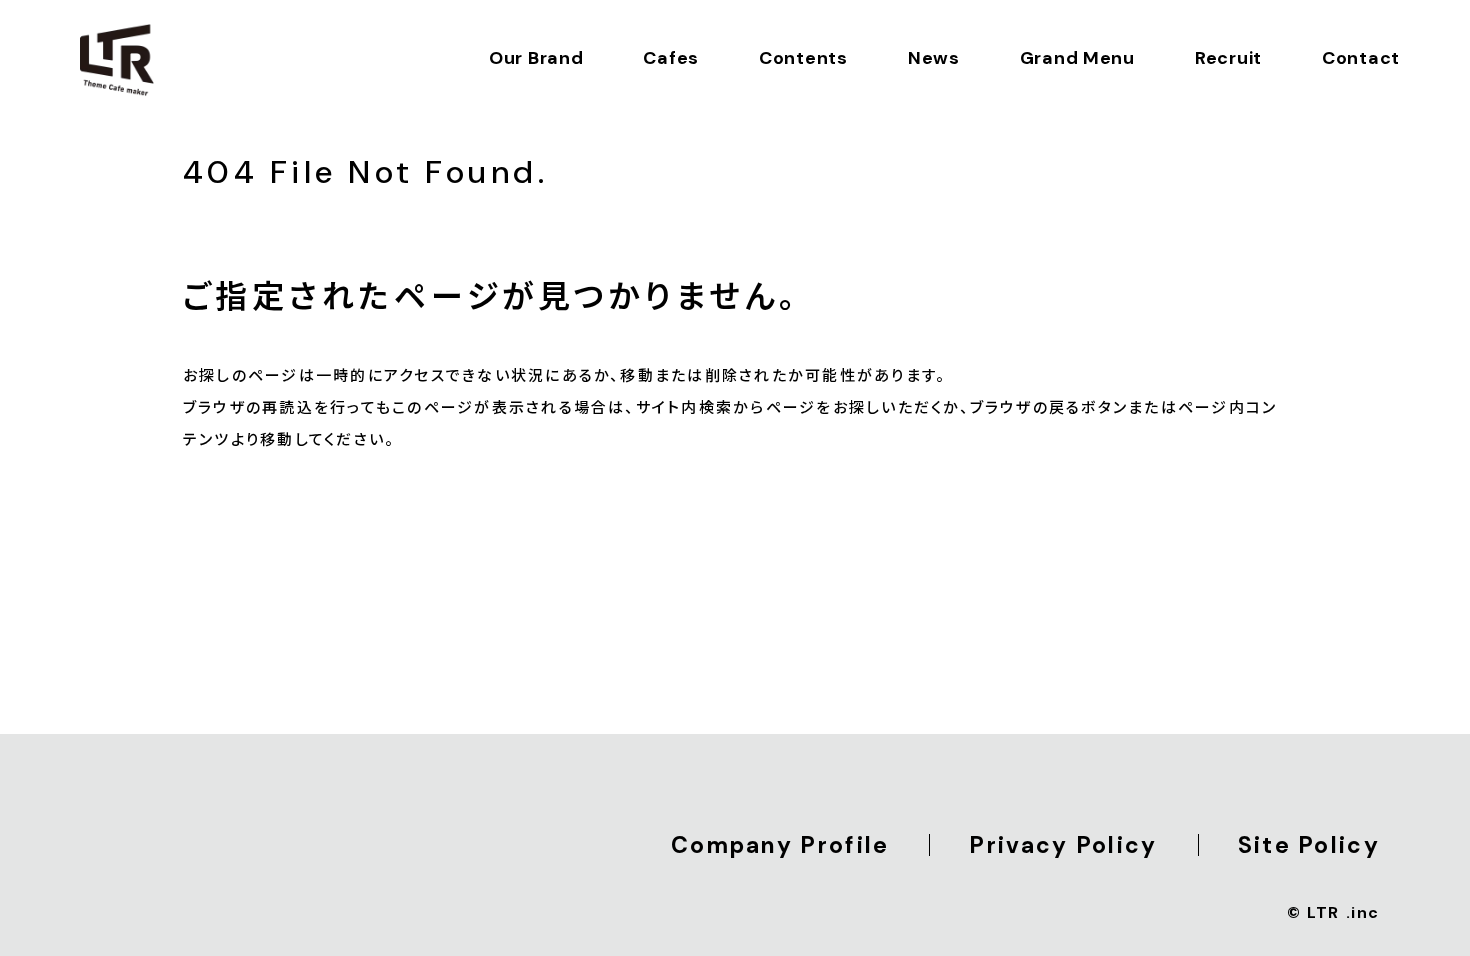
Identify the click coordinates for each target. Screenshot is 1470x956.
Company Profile (780, 845)
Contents (803, 58)
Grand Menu (1077, 58)
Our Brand (536, 58)
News (934, 58)
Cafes (671, 58)
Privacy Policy (1063, 845)
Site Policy (1309, 845)
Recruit (1228, 58)
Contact (1361, 58)
